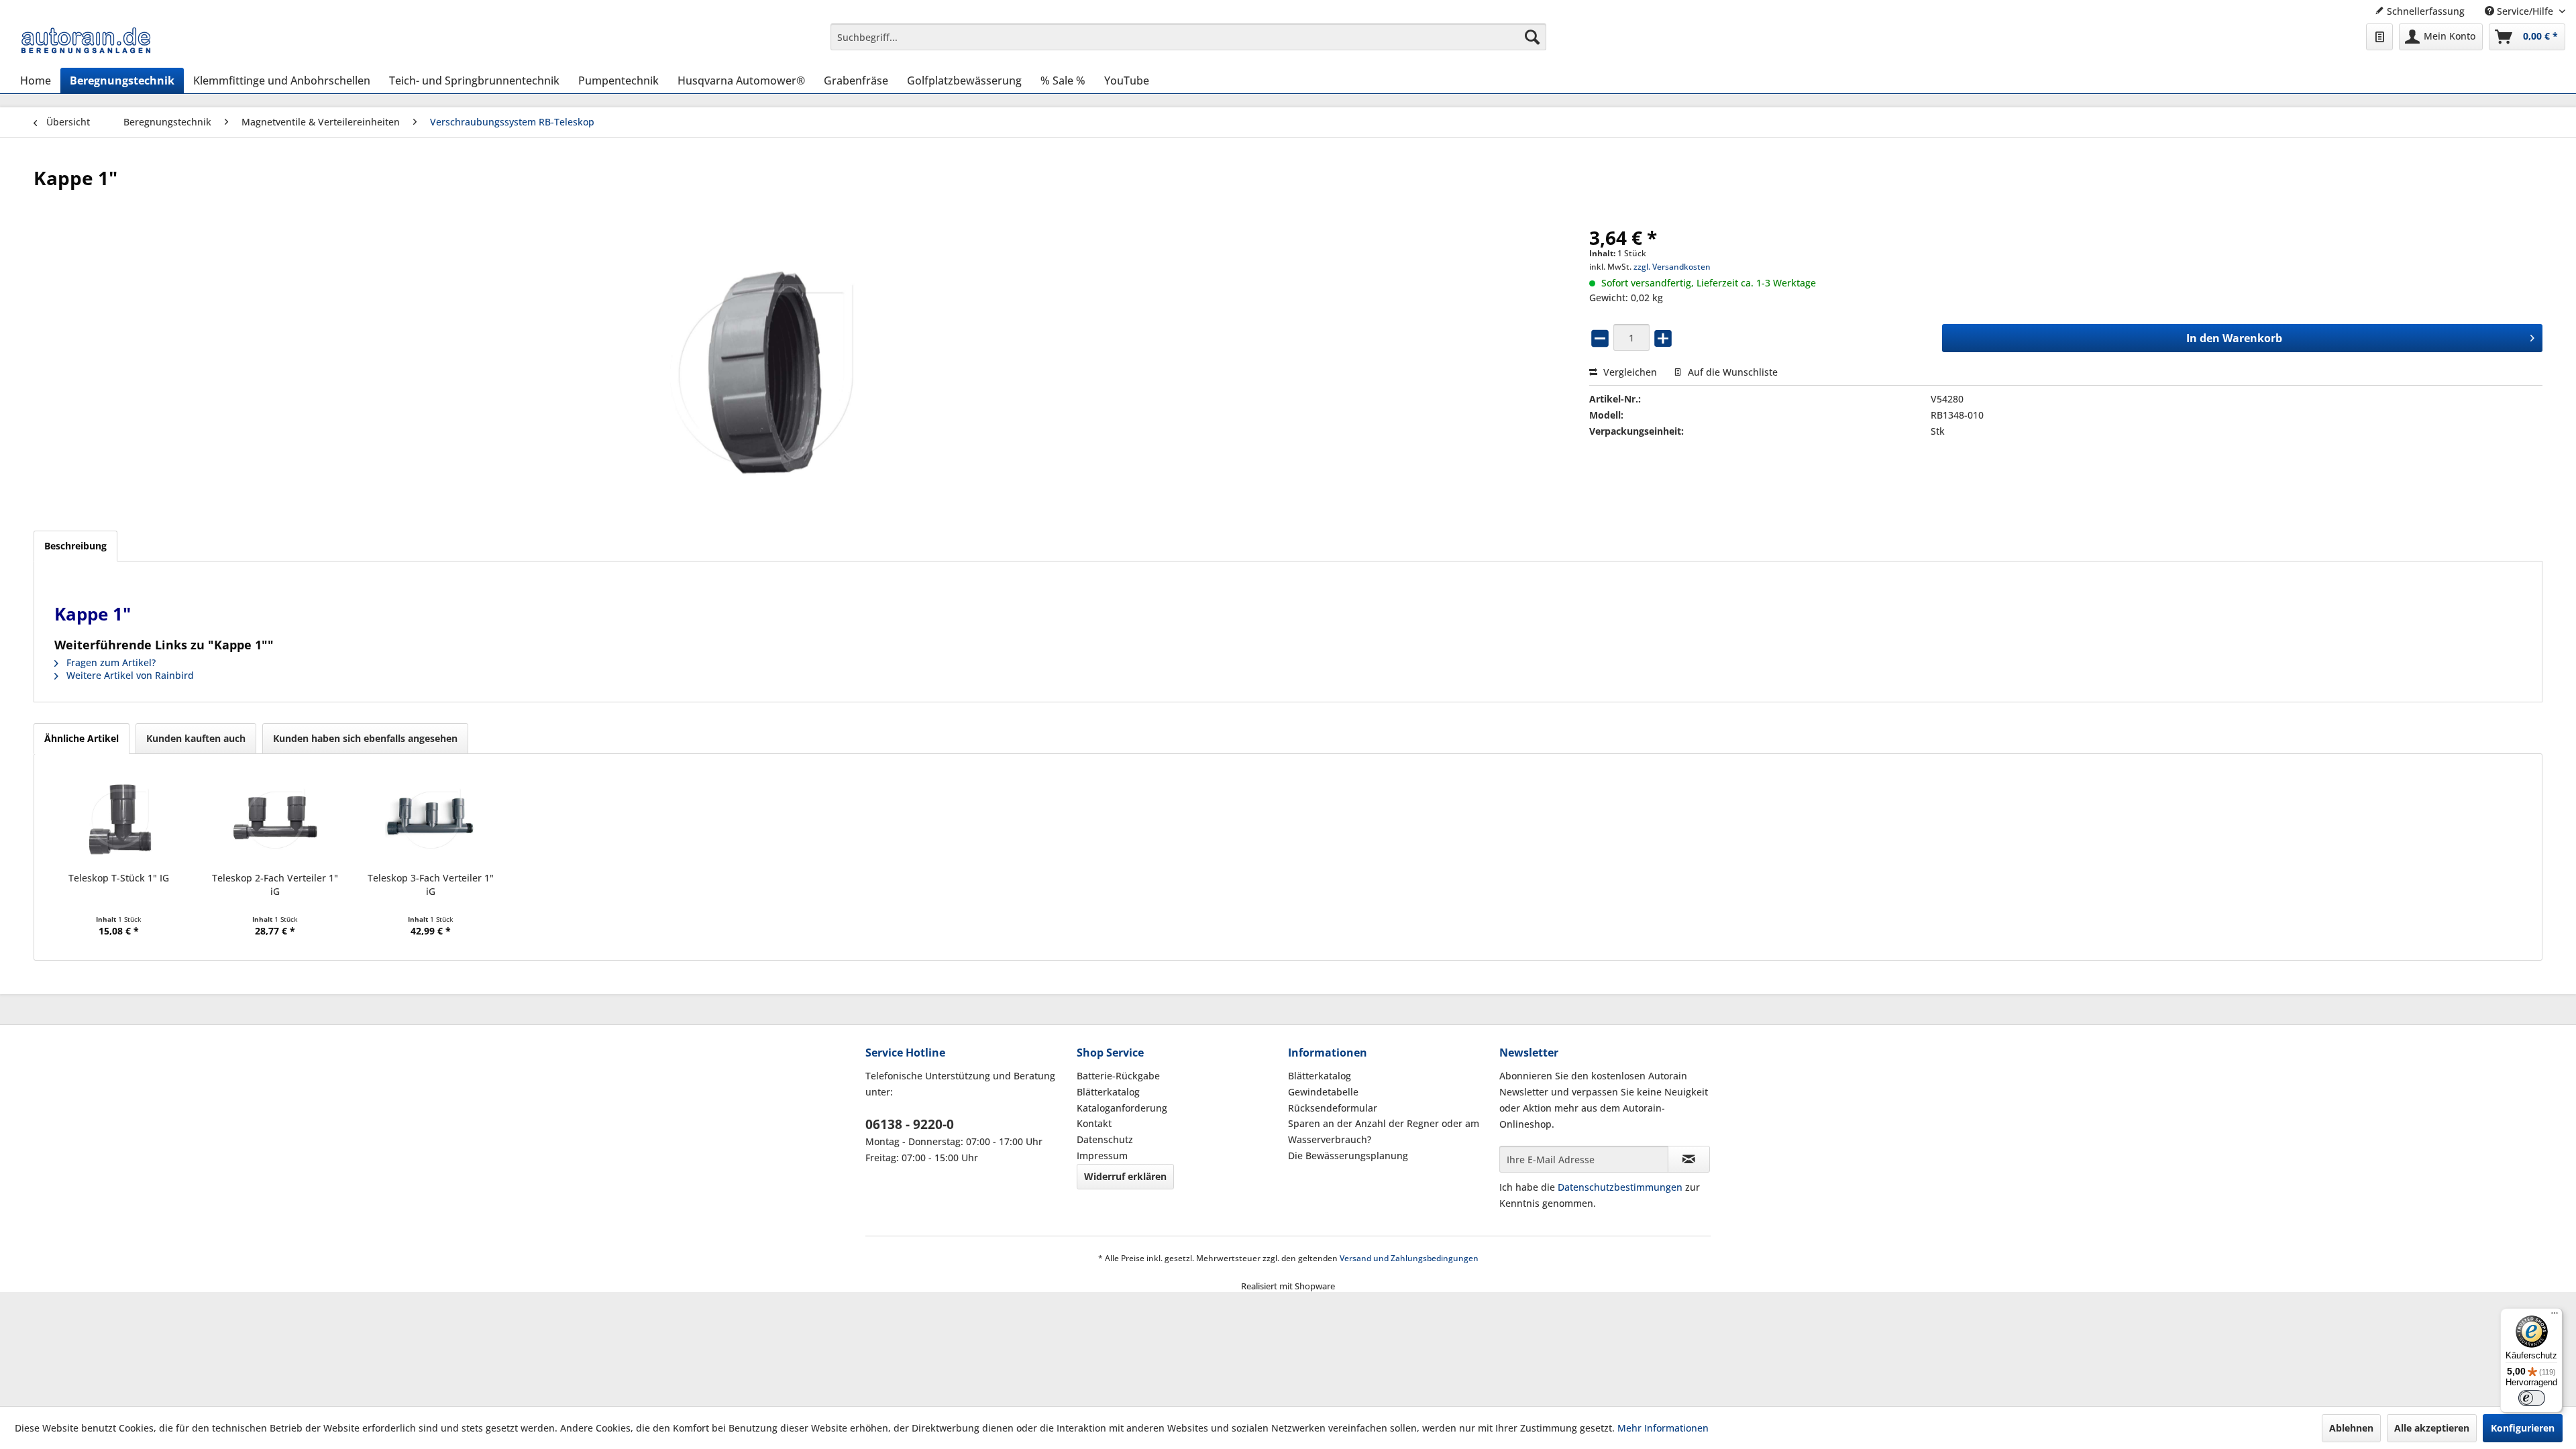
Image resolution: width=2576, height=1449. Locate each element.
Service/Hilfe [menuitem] (2525, 11)
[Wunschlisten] (2379, 37)
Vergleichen (1629, 372)
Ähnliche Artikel (82, 738)
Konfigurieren (2523, 1428)
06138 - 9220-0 (910, 1124)
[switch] (2532, 1398)
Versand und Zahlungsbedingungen (1409, 1258)
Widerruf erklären (1125, 1176)
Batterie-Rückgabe (1118, 1076)
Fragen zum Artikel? (110, 662)
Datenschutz (1105, 1139)
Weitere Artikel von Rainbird (129, 675)
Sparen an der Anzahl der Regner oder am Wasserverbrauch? (1384, 1131)
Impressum (1102, 1156)
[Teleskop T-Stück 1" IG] (119, 818)
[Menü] (2555, 1316)
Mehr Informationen (1663, 1428)
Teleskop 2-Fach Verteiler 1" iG (275, 884)
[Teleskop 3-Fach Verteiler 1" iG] (431, 818)
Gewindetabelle (1323, 1092)
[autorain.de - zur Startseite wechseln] (86, 40)
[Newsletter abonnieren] (1689, 1159)
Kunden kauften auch (196, 738)
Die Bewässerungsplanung (1348, 1156)
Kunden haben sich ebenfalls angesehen (365, 738)
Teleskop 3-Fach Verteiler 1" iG (431, 884)
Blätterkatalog (1108, 1092)
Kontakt (1094, 1123)
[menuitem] (1188, 37)
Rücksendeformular (1333, 1108)
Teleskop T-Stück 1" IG (119, 878)
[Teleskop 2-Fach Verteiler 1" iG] (274, 818)
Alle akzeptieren (2432, 1428)
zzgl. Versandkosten (1672, 267)
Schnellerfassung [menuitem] (2424, 11)
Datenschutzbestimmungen (1620, 1187)
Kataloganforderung (1122, 1108)
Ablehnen (2351, 1428)
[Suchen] (1532, 37)
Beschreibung (75, 546)
